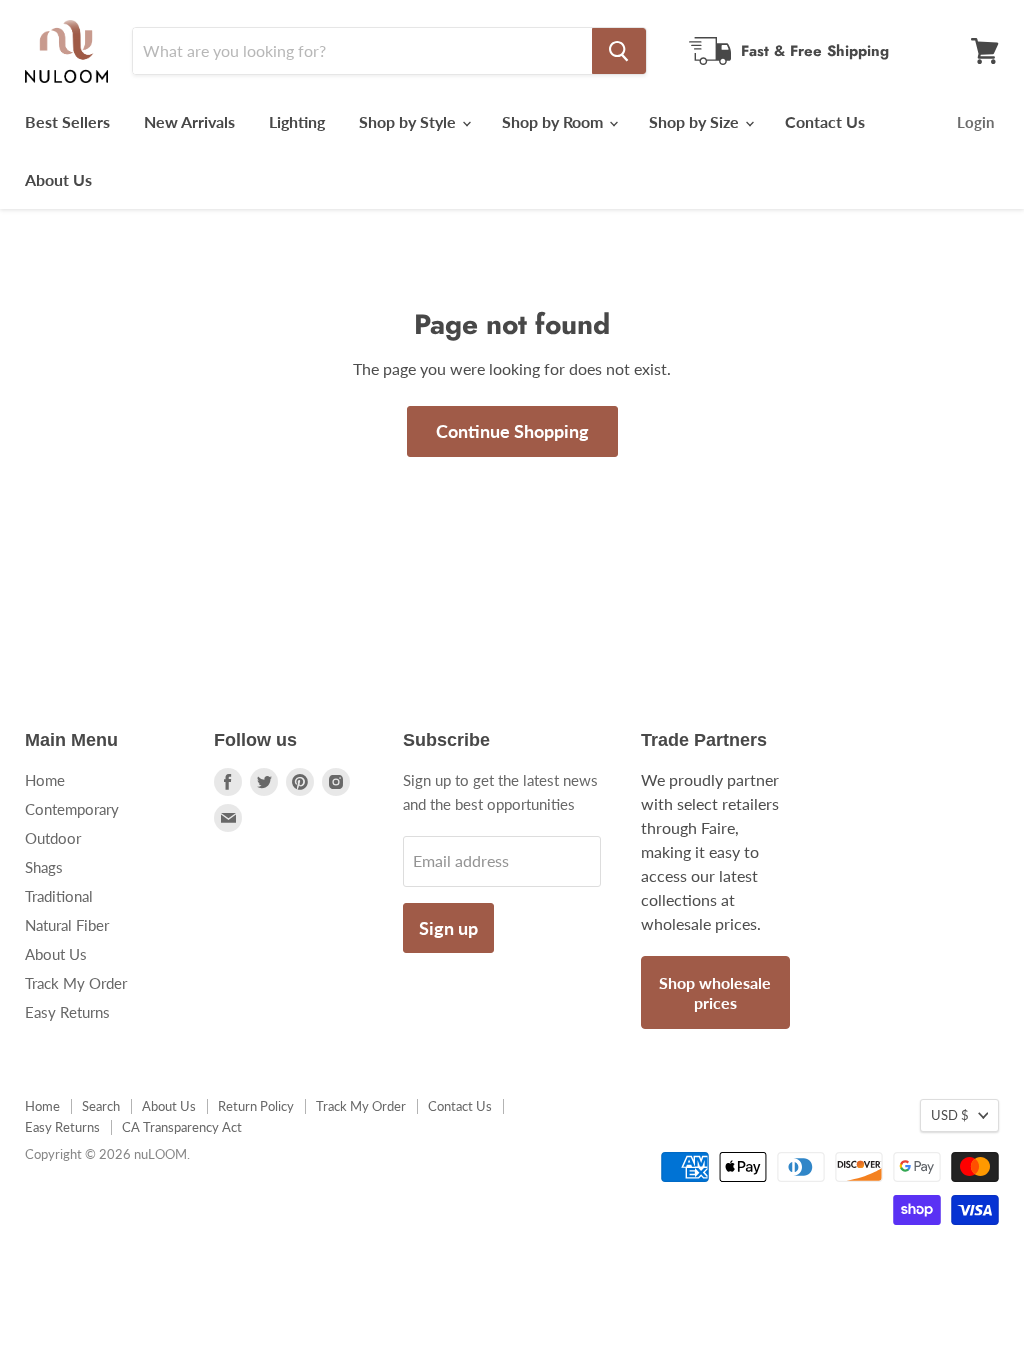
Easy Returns (67, 1012)
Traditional (59, 896)
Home (45, 780)
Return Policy (256, 1106)
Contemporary (72, 809)
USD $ (950, 1115)
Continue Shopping (512, 431)
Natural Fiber (67, 925)
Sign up (448, 928)
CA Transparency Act (182, 1127)
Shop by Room (554, 121)
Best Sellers (67, 121)
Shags (44, 867)
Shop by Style (409, 121)
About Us (58, 179)
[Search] (619, 51)
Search (101, 1106)
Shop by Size (696, 121)
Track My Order (76, 983)
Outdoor (53, 838)
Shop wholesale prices (715, 992)
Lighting (297, 121)
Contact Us (825, 121)
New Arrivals (189, 121)
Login (975, 122)
